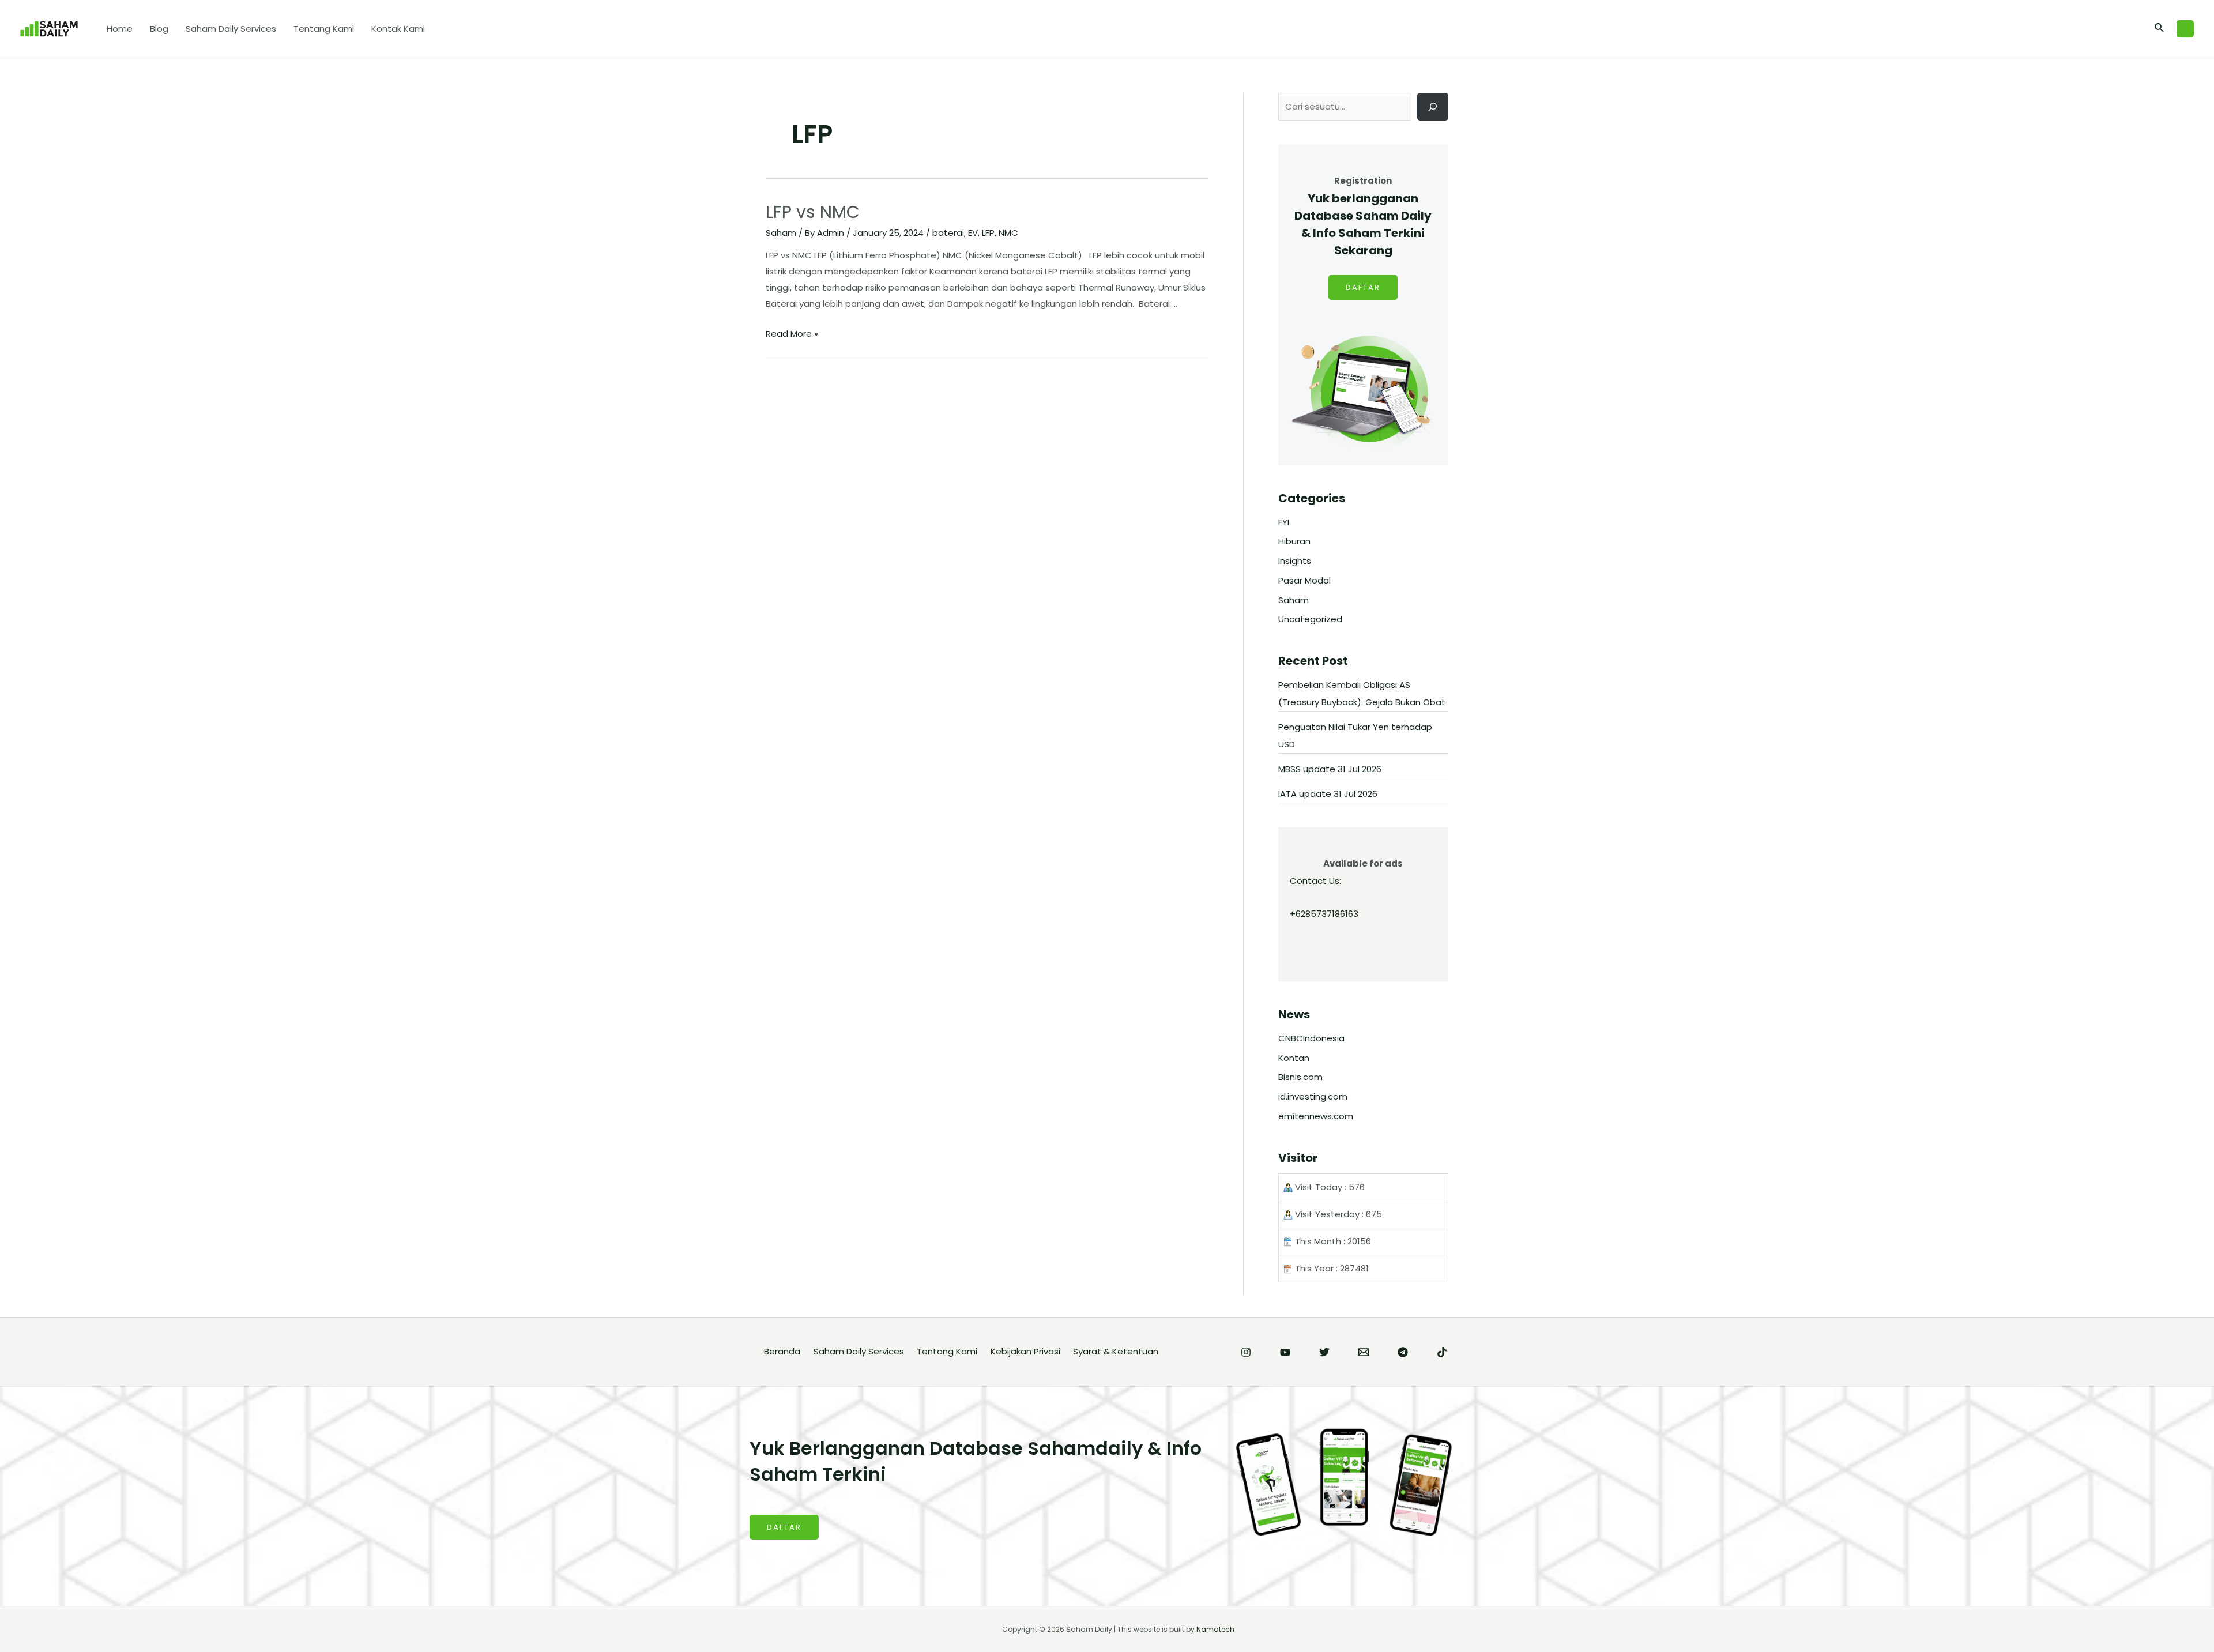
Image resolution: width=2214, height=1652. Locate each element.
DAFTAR (1363, 287)
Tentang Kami (324, 29)
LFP (988, 233)
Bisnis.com (1300, 1077)
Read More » (792, 334)
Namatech (1215, 1629)
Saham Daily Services (231, 29)
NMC (1008, 233)
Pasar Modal (1304, 580)
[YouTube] (1285, 1352)
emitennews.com (1316, 1116)
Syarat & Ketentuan (1116, 1351)
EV (973, 233)
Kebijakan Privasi (1025, 1351)
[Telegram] (1403, 1352)
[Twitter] (1324, 1352)
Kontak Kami (398, 29)
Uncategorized (1310, 619)
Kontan (1294, 1058)
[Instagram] (1246, 1352)
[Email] (1364, 1352)
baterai (948, 233)
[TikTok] (1442, 1352)
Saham (781, 233)
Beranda (782, 1351)
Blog (159, 29)
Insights (1295, 561)
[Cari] (1433, 107)
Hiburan (1294, 541)
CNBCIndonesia (1311, 1038)
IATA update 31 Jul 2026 (1328, 794)
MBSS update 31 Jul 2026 (1330, 769)
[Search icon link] (2160, 29)
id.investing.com (1313, 1096)
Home (120, 29)
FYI (1284, 522)
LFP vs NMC (813, 212)
